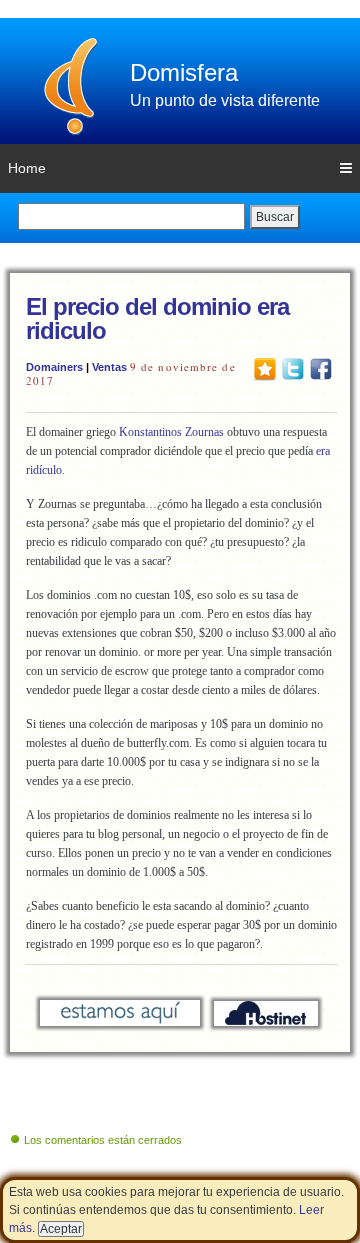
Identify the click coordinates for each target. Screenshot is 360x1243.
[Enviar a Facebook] (321, 368)
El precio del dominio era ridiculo (157, 318)
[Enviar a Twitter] (293, 368)
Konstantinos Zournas (171, 432)
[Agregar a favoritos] (265, 368)
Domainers (54, 367)
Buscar (275, 217)
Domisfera (184, 72)
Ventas (109, 367)
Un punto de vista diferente (225, 100)
